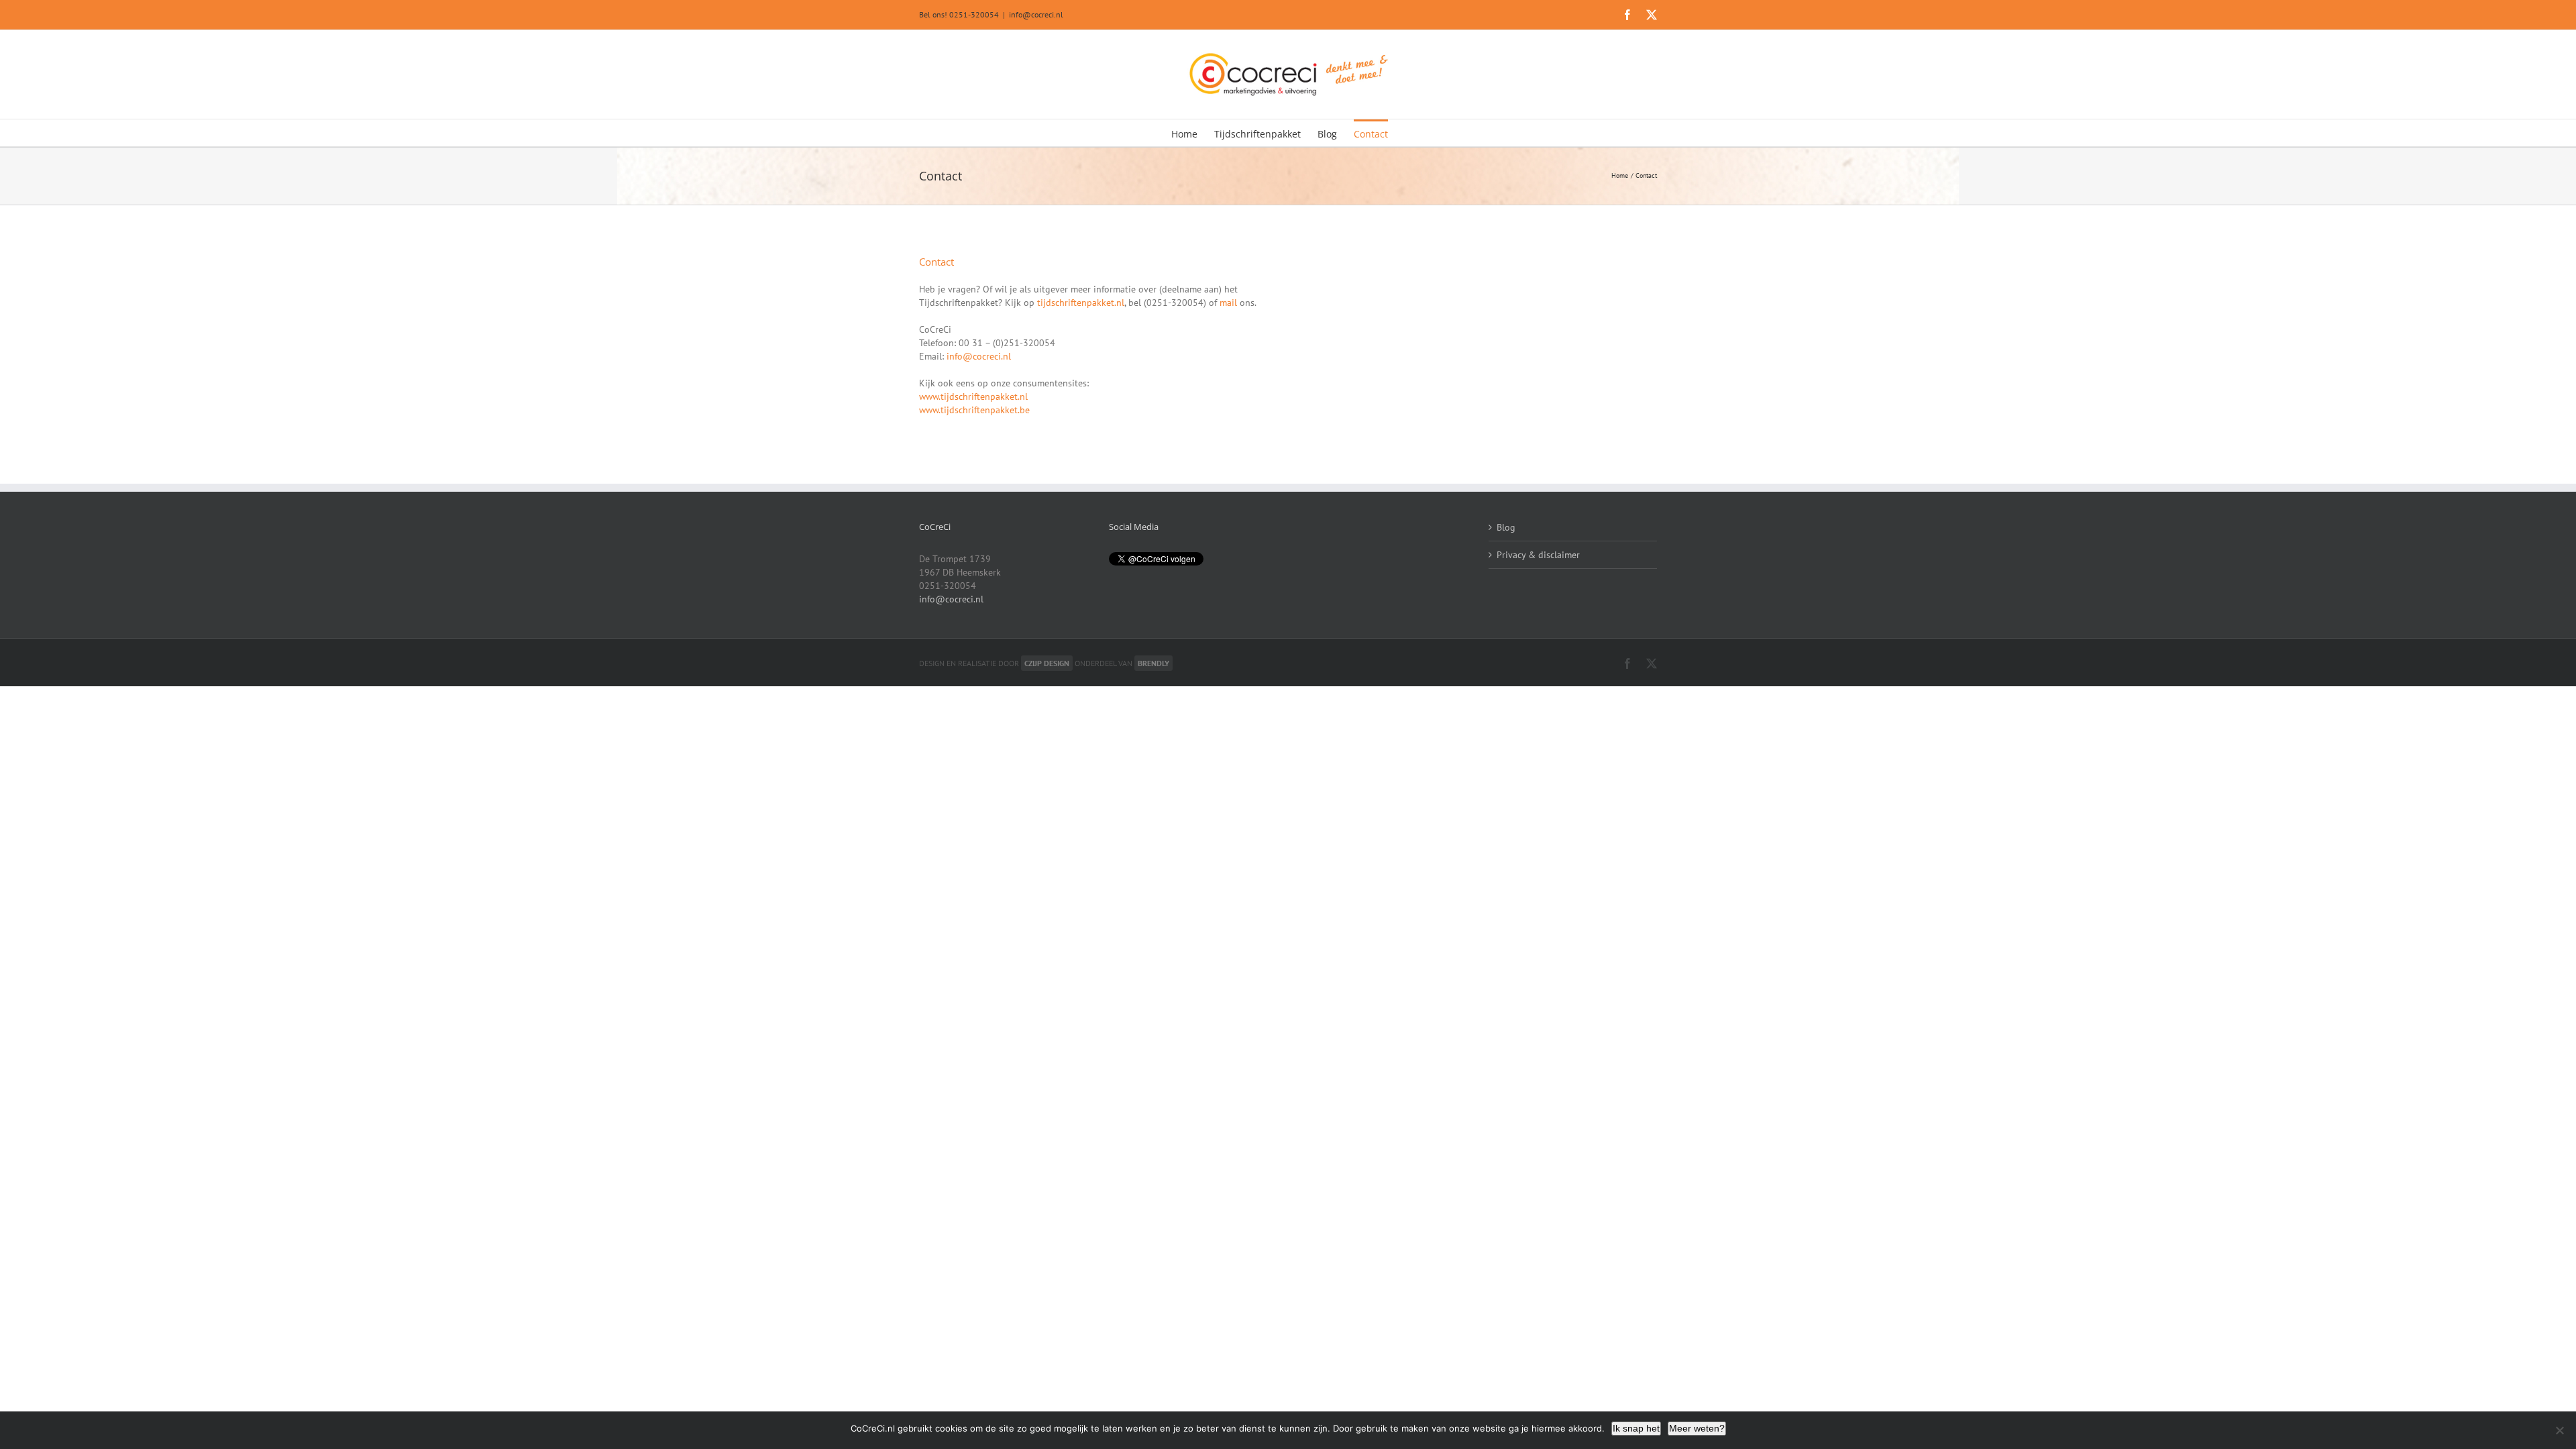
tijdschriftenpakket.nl (1081, 303)
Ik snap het (1636, 1428)
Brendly (1153, 663)
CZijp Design (1047, 663)
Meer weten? (1697, 1428)
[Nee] (2559, 1430)
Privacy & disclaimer (1538, 555)
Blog (1506, 527)
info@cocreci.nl (1036, 14)
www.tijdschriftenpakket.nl (973, 396)
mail (1228, 303)
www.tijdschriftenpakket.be (974, 410)
